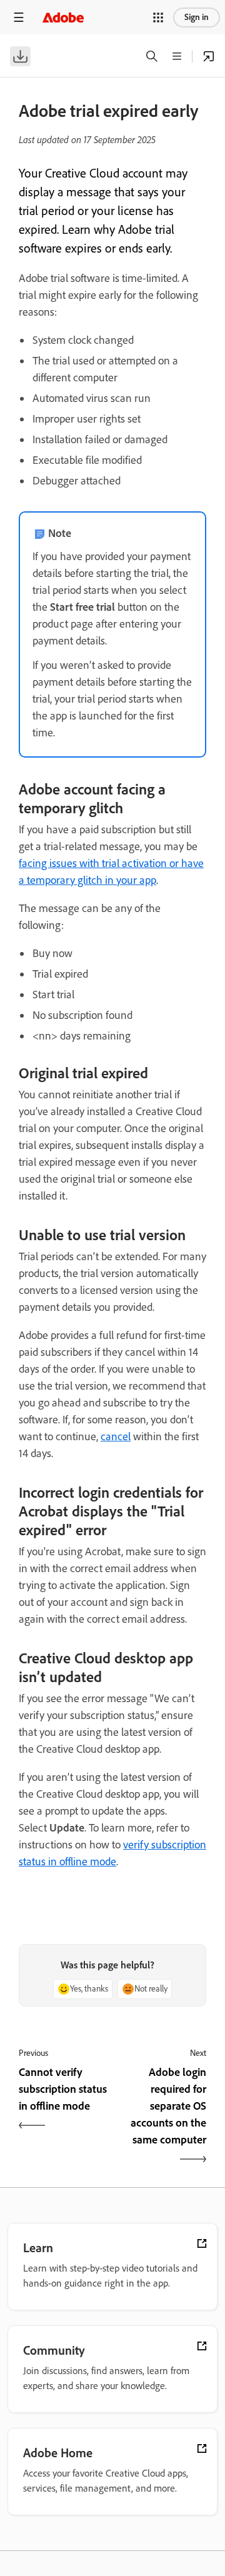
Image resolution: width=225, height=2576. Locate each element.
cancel (116, 1436)
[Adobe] (63, 17)
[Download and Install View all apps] (209, 56)
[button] (158, 18)
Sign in (197, 17)
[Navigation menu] (19, 17)
